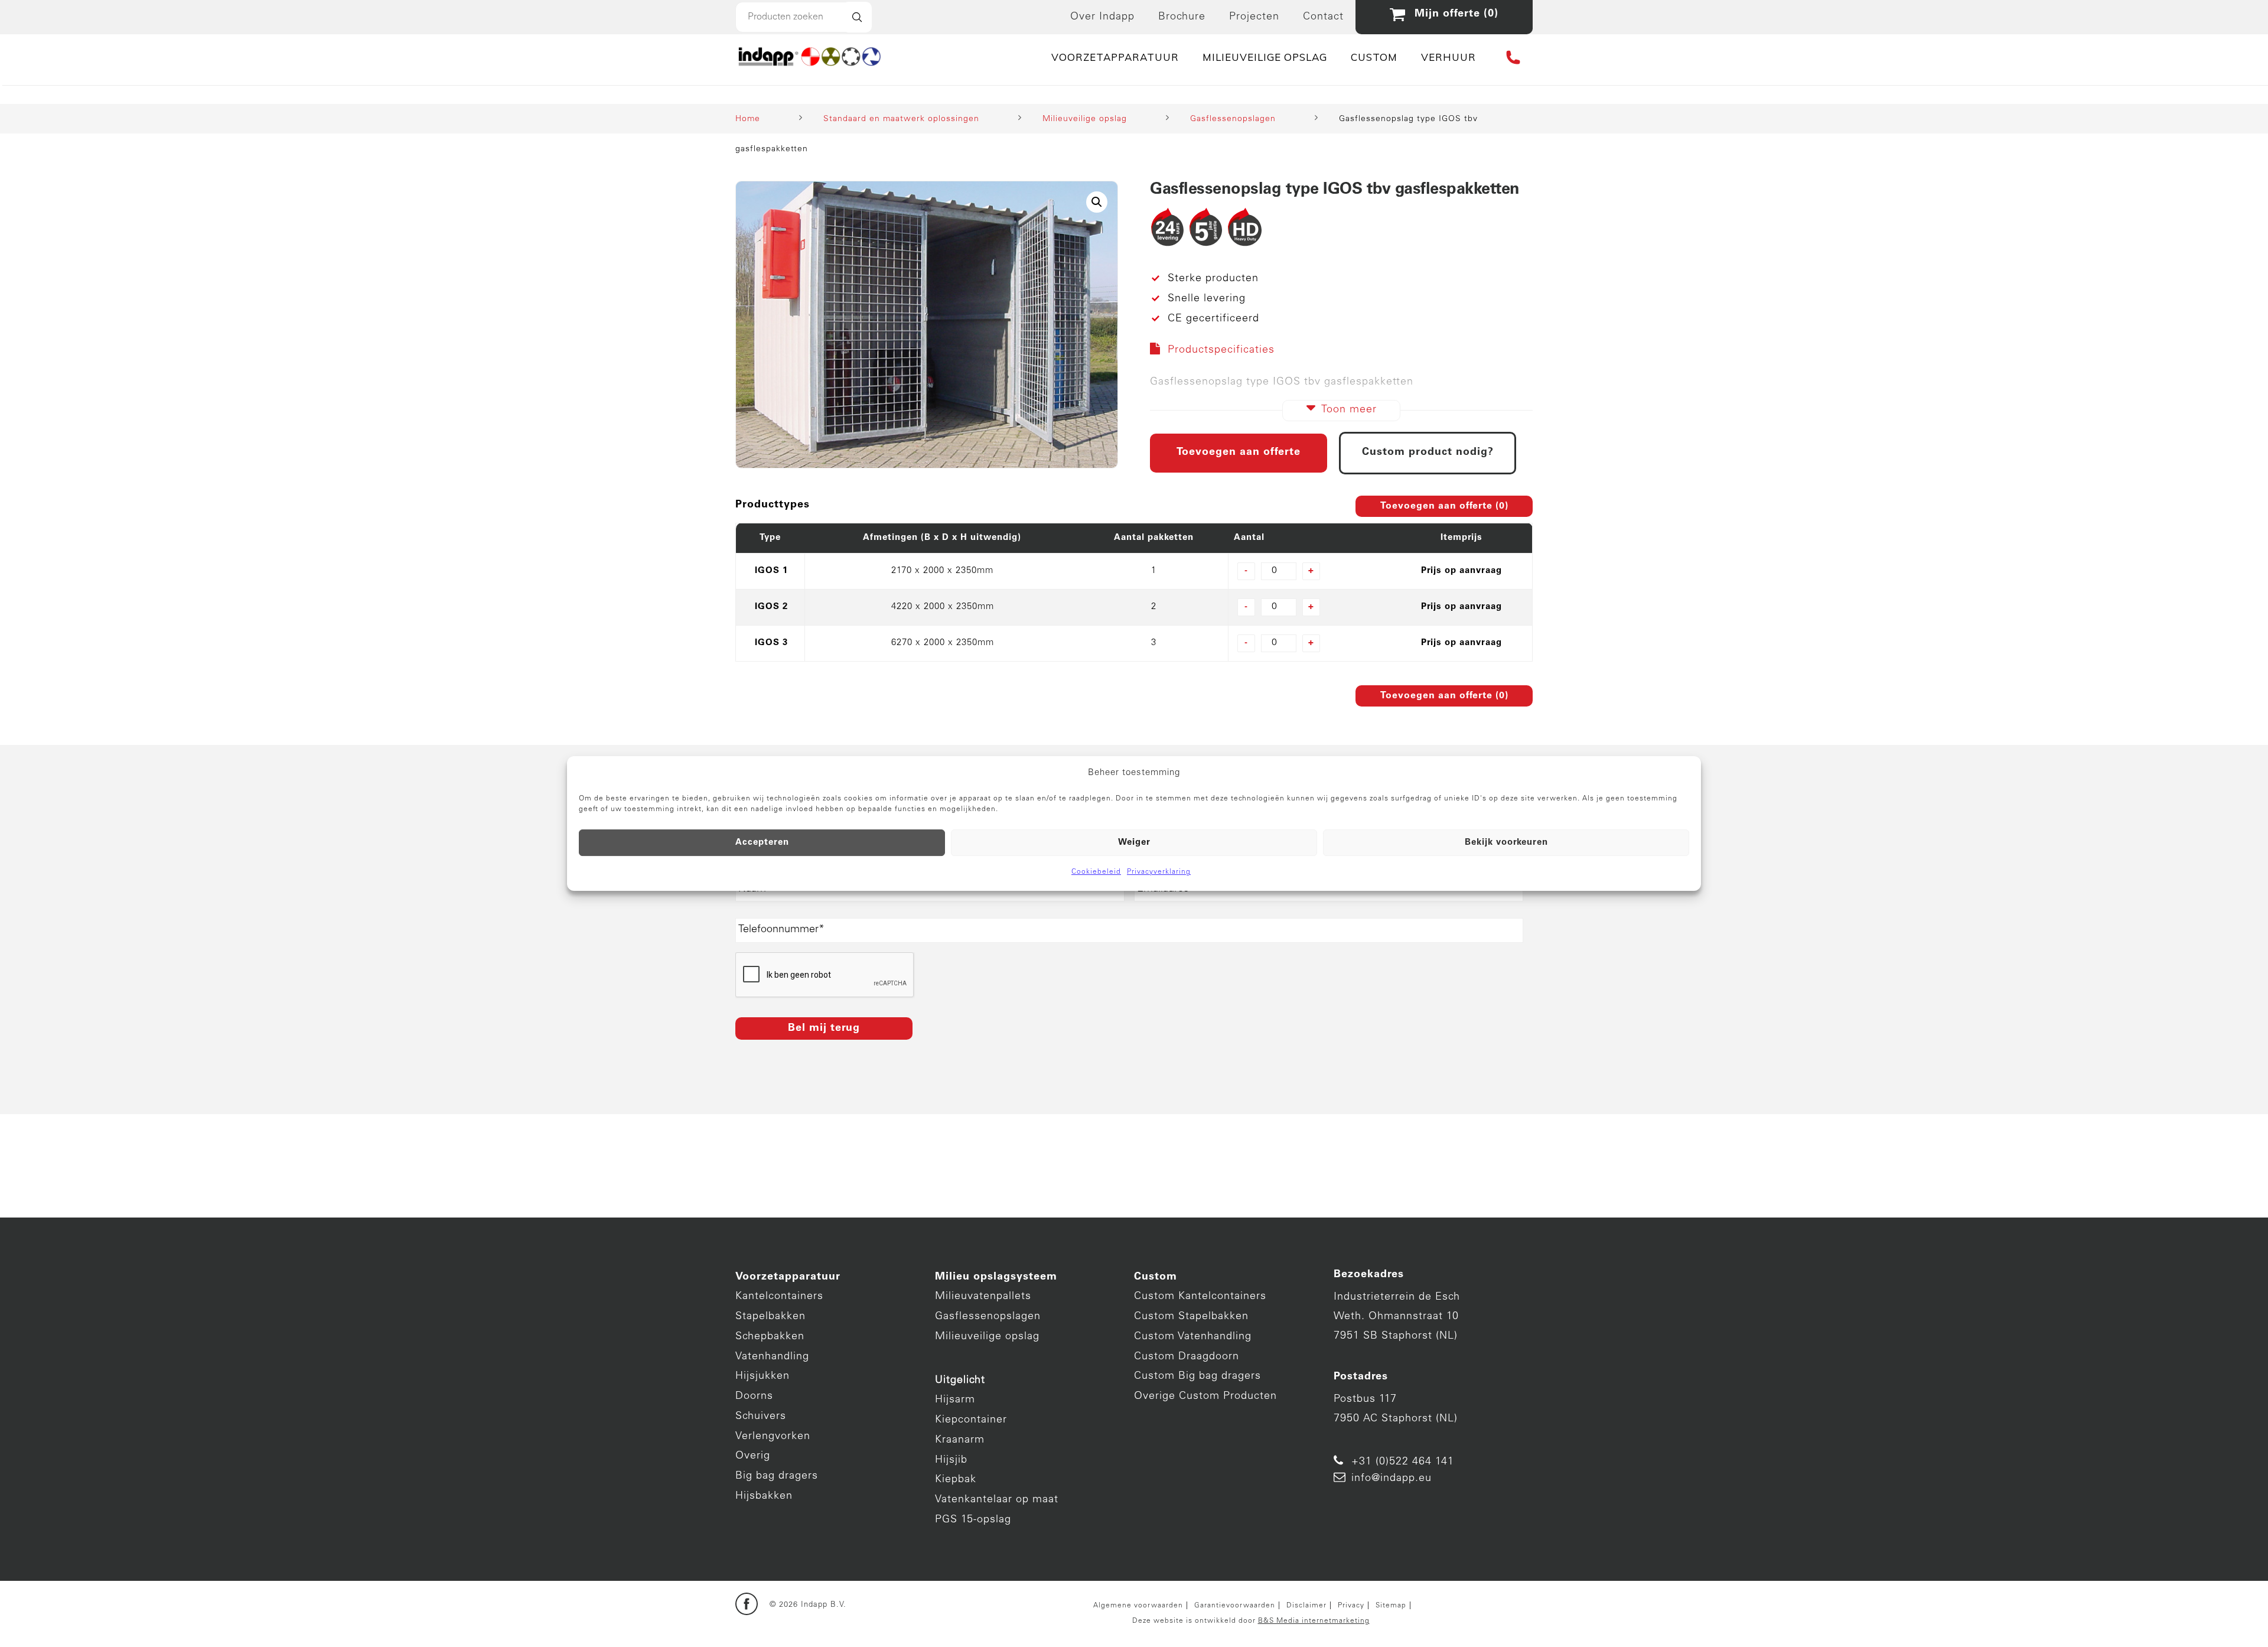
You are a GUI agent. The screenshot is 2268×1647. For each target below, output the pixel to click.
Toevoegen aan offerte (1239, 453)
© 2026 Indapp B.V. (808, 1605)
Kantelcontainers (779, 1297)
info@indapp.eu (1392, 1479)
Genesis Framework (912, 1614)
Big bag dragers (777, 1476)
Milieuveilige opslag (1085, 119)
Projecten (1254, 17)
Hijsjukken (762, 1376)
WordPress (839, 1628)
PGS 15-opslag (973, 1520)
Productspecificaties (1221, 350)
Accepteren (762, 843)
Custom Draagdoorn (1187, 1357)
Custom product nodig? (1428, 453)
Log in (881, 1628)
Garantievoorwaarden (1235, 1606)
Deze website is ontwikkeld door (1251, 1621)
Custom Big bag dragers (1197, 1376)
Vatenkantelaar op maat (997, 1500)
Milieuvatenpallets (983, 1297)
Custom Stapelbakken (1191, 1317)
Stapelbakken (770, 1317)
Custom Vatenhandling (1193, 1337)
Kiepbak (956, 1480)
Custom (1156, 1277)
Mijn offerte (1453, 14)
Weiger (1134, 843)
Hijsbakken (764, 1496)
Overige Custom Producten (1205, 1397)
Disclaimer (1306, 1606)
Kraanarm (960, 1440)
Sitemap (1391, 1606)
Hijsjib (951, 1460)
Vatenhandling (772, 1357)
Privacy (1351, 1606)
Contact (1323, 17)
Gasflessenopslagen (1233, 119)
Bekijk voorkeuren (1506, 843)
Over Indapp (1102, 17)
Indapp (948, 1599)
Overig (753, 1456)
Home (748, 119)
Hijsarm (955, 1400)
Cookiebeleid (1096, 872)
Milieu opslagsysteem (996, 1277)
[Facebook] (747, 1605)
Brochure (1182, 17)
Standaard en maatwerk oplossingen (901, 119)
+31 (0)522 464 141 (1403, 1462)
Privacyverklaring (1159, 872)
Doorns (754, 1397)
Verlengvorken (773, 1437)
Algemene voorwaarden (1138, 1606)
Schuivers (761, 1417)
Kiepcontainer (971, 1420)
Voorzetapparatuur (788, 1277)
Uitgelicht (960, 1381)
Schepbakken (770, 1337)
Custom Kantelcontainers (1200, 1297)
